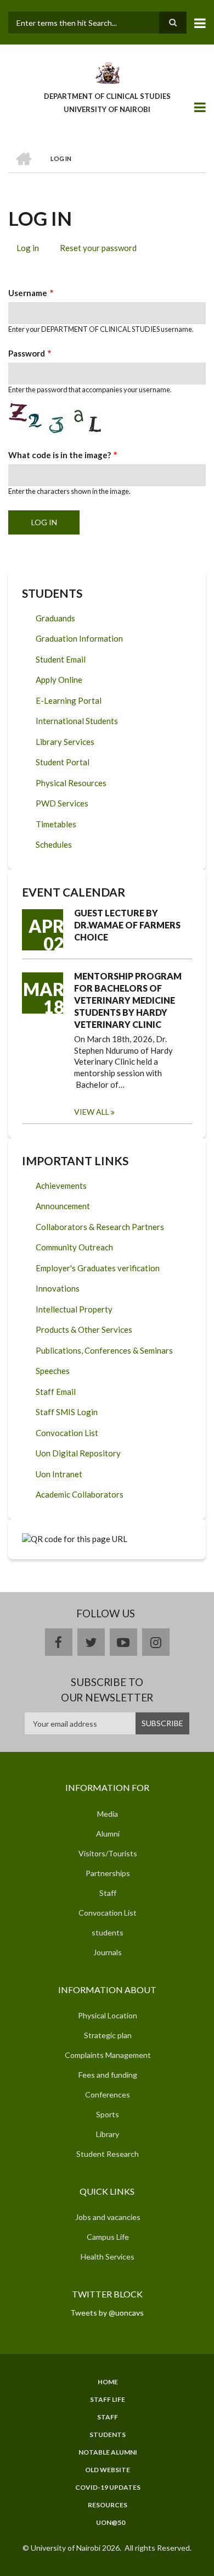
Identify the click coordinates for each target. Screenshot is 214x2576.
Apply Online (59, 680)
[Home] (107, 72)
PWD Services (62, 803)
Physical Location (108, 2015)
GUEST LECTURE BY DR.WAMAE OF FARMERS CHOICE (127, 925)
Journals (108, 1952)
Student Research (108, 2154)
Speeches (53, 1371)
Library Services (65, 742)
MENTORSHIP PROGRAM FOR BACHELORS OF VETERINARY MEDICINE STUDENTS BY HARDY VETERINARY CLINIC (128, 1000)
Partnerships (108, 1873)
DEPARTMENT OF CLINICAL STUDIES (107, 96)
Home (108, 2382)
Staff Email (56, 1392)
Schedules (54, 844)
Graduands (55, 618)
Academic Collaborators (80, 1494)
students (108, 1932)
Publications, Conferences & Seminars (104, 1350)
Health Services (108, 2257)
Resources (108, 2505)
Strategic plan (108, 2035)
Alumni (108, 1834)
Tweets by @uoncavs (107, 2313)
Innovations (58, 1288)
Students (108, 2435)
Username (28, 293)
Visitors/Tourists (108, 1853)
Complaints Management (108, 2055)
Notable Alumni (108, 2452)
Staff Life (108, 2400)
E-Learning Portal (69, 700)
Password (27, 353)
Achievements (61, 1186)
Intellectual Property (74, 1309)
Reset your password (98, 248)
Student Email (61, 659)
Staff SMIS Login (67, 1412)
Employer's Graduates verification (98, 1268)
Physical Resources (71, 783)
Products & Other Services (84, 1329)
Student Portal (63, 762)
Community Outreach (74, 1247)
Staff (108, 1893)
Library (108, 2134)
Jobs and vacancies (108, 2217)
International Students (77, 721)
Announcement (63, 1206)
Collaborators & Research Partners (100, 1227)
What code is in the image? (60, 455)
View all (92, 1112)
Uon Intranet (59, 1474)
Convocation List (67, 1433)
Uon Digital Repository (78, 1453)
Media (108, 1814)
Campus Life (108, 2237)
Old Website (108, 2470)
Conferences (108, 2094)
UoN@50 (111, 2523)
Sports (108, 2114)
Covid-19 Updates (108, 2488)
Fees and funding (108, 2075)
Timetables (56, 824)
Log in (32, 249)
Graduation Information (79, 638)
